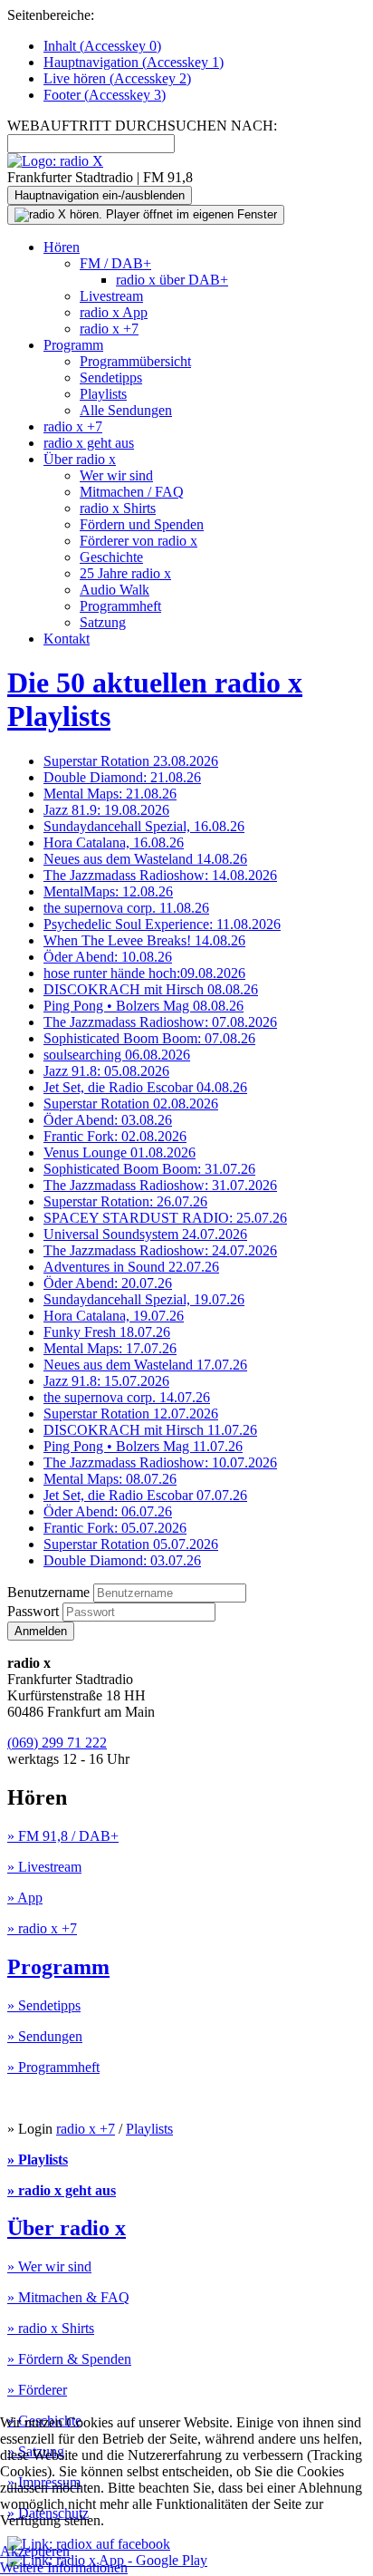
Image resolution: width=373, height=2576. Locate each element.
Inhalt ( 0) (102, 46)
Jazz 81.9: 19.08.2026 (106, 810)
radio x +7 (109, 329)
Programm (73, 345)
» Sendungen (45, 2036)
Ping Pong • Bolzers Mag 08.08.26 (143, 1006)
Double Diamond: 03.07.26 (122, 1560)
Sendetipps (111, 378)
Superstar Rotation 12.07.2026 (131, 1414)
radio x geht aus (89, 443)
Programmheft (120, 606)
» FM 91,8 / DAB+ (63, 1836)
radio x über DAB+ (172, 280)
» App (25, 1898)
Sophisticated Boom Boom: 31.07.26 (149, 1169)
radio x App (114, 312)
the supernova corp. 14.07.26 (127, 1397)
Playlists (103, 394)
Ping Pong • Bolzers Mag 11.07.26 (143, 1446)
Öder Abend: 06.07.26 (108, 1511)
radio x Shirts (118, 508)
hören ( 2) (117, 78)
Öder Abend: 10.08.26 (108, 957)
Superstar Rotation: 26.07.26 (125, 1201)
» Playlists (38, 2160)
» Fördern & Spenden (69, 2359)
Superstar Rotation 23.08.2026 (131, 761)
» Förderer (37, 2390)
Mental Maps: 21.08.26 (110, 794)
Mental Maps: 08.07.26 (110, 1479)
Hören (62, 247)
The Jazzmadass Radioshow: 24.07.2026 (160, 1250)
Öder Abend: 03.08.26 (108, 1120)
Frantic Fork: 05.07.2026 (115, 1528)
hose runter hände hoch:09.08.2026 (144, 973)
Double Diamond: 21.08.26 (122, 777)
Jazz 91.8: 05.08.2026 (106, 1071)
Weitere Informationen (64, 2567)
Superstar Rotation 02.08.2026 (131, 1104)
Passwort (35, 1611)
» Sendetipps (44, 2005)
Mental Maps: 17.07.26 (110, 1348)
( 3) (105, 95)
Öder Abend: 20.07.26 (108, 1283)
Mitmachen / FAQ (132, 492)
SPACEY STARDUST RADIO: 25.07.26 (165, 1218)
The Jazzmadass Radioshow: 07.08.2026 (160, 1022)
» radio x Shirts (51, 2328)
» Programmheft (53, 2067)
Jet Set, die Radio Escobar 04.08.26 (145, 1087)
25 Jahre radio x (125, 573)
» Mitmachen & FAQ (68, 2297)
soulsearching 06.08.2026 (117, 1055)
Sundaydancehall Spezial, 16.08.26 (144, 826)
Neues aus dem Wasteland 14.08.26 (145, 859)
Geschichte (111, 557)
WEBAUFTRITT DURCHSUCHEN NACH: (142, 126)
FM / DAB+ (115, 263)
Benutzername (48, 1592)
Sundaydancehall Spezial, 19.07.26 (144, 1299)
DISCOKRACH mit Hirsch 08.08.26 (151, 989)
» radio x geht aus (62, 2190)
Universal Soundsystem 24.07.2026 (145, 1234)
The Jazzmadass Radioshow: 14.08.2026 (160, 875)
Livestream (111, 296)
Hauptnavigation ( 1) (134, 62)
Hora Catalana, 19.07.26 (114, 1316)
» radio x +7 (42, 1928)
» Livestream (44, 1867)
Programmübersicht (135, 361)
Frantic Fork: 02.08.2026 (115, 1136)
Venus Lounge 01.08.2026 (120, 1152)
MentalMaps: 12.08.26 (108, 891)
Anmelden (41, 1631)
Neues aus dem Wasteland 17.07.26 (145, 1365)
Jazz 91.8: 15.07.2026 (106, 1381)
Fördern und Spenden (142, 524)
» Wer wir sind (49, 2266)
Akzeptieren (35, 2551)
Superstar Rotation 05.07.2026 (131, 1544)
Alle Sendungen (126, 410)
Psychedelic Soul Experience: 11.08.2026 (162, 924)
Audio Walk (115, 590)
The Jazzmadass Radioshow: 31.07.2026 (160, 1185)
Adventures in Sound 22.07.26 (131, 1267)
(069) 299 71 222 (57, 1743)
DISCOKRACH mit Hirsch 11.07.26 (150, 1430)
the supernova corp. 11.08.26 (126, 908)
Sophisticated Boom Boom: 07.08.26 (149, 1038)
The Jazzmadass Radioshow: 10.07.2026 (160, 1462)
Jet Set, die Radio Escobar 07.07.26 (145, 1495)
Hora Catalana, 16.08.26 (114, 843)
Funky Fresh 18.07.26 (107, 1332)
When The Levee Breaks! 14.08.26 (144, 940)
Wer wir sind (116, 475)
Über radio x (80, 459)
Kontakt (67, 639)
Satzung (103, 622)
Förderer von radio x (139, 541)
